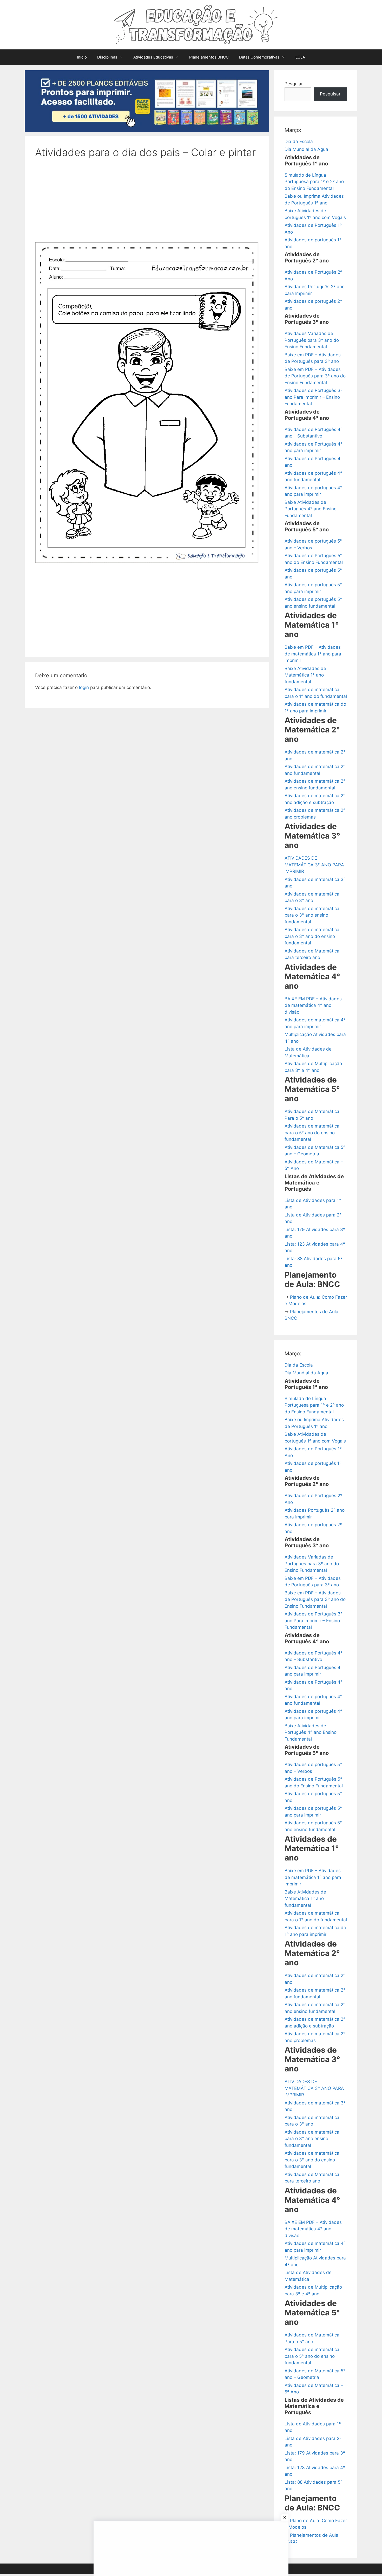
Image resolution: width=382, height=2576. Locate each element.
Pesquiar (294, 84)
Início (82, 57)
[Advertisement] (147, 204)
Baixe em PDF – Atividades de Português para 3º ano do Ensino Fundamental (315, 376)
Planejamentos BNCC (209, 57)
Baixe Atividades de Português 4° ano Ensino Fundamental (311, 509)
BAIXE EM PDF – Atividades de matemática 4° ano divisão (313, 1005)
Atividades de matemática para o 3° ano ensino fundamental (312, 915)
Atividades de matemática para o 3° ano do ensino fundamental (312, 936)
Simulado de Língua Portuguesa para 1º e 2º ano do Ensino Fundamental (314, 182)
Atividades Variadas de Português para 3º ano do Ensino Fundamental (312, 340)
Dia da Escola (299, 141)
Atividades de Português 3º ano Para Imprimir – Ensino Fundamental (314, 397)
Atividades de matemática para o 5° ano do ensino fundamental (312, 1133)
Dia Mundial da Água (306, 149)
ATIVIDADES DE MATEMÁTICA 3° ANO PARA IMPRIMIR (314, 865)
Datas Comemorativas (259, 57)
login (84, 687)
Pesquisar (330, 94)
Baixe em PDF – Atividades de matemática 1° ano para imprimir (313, 654)
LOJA (300, 57)
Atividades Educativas (153, 57)
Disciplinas (107, 57)
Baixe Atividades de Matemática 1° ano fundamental (305, 675)
